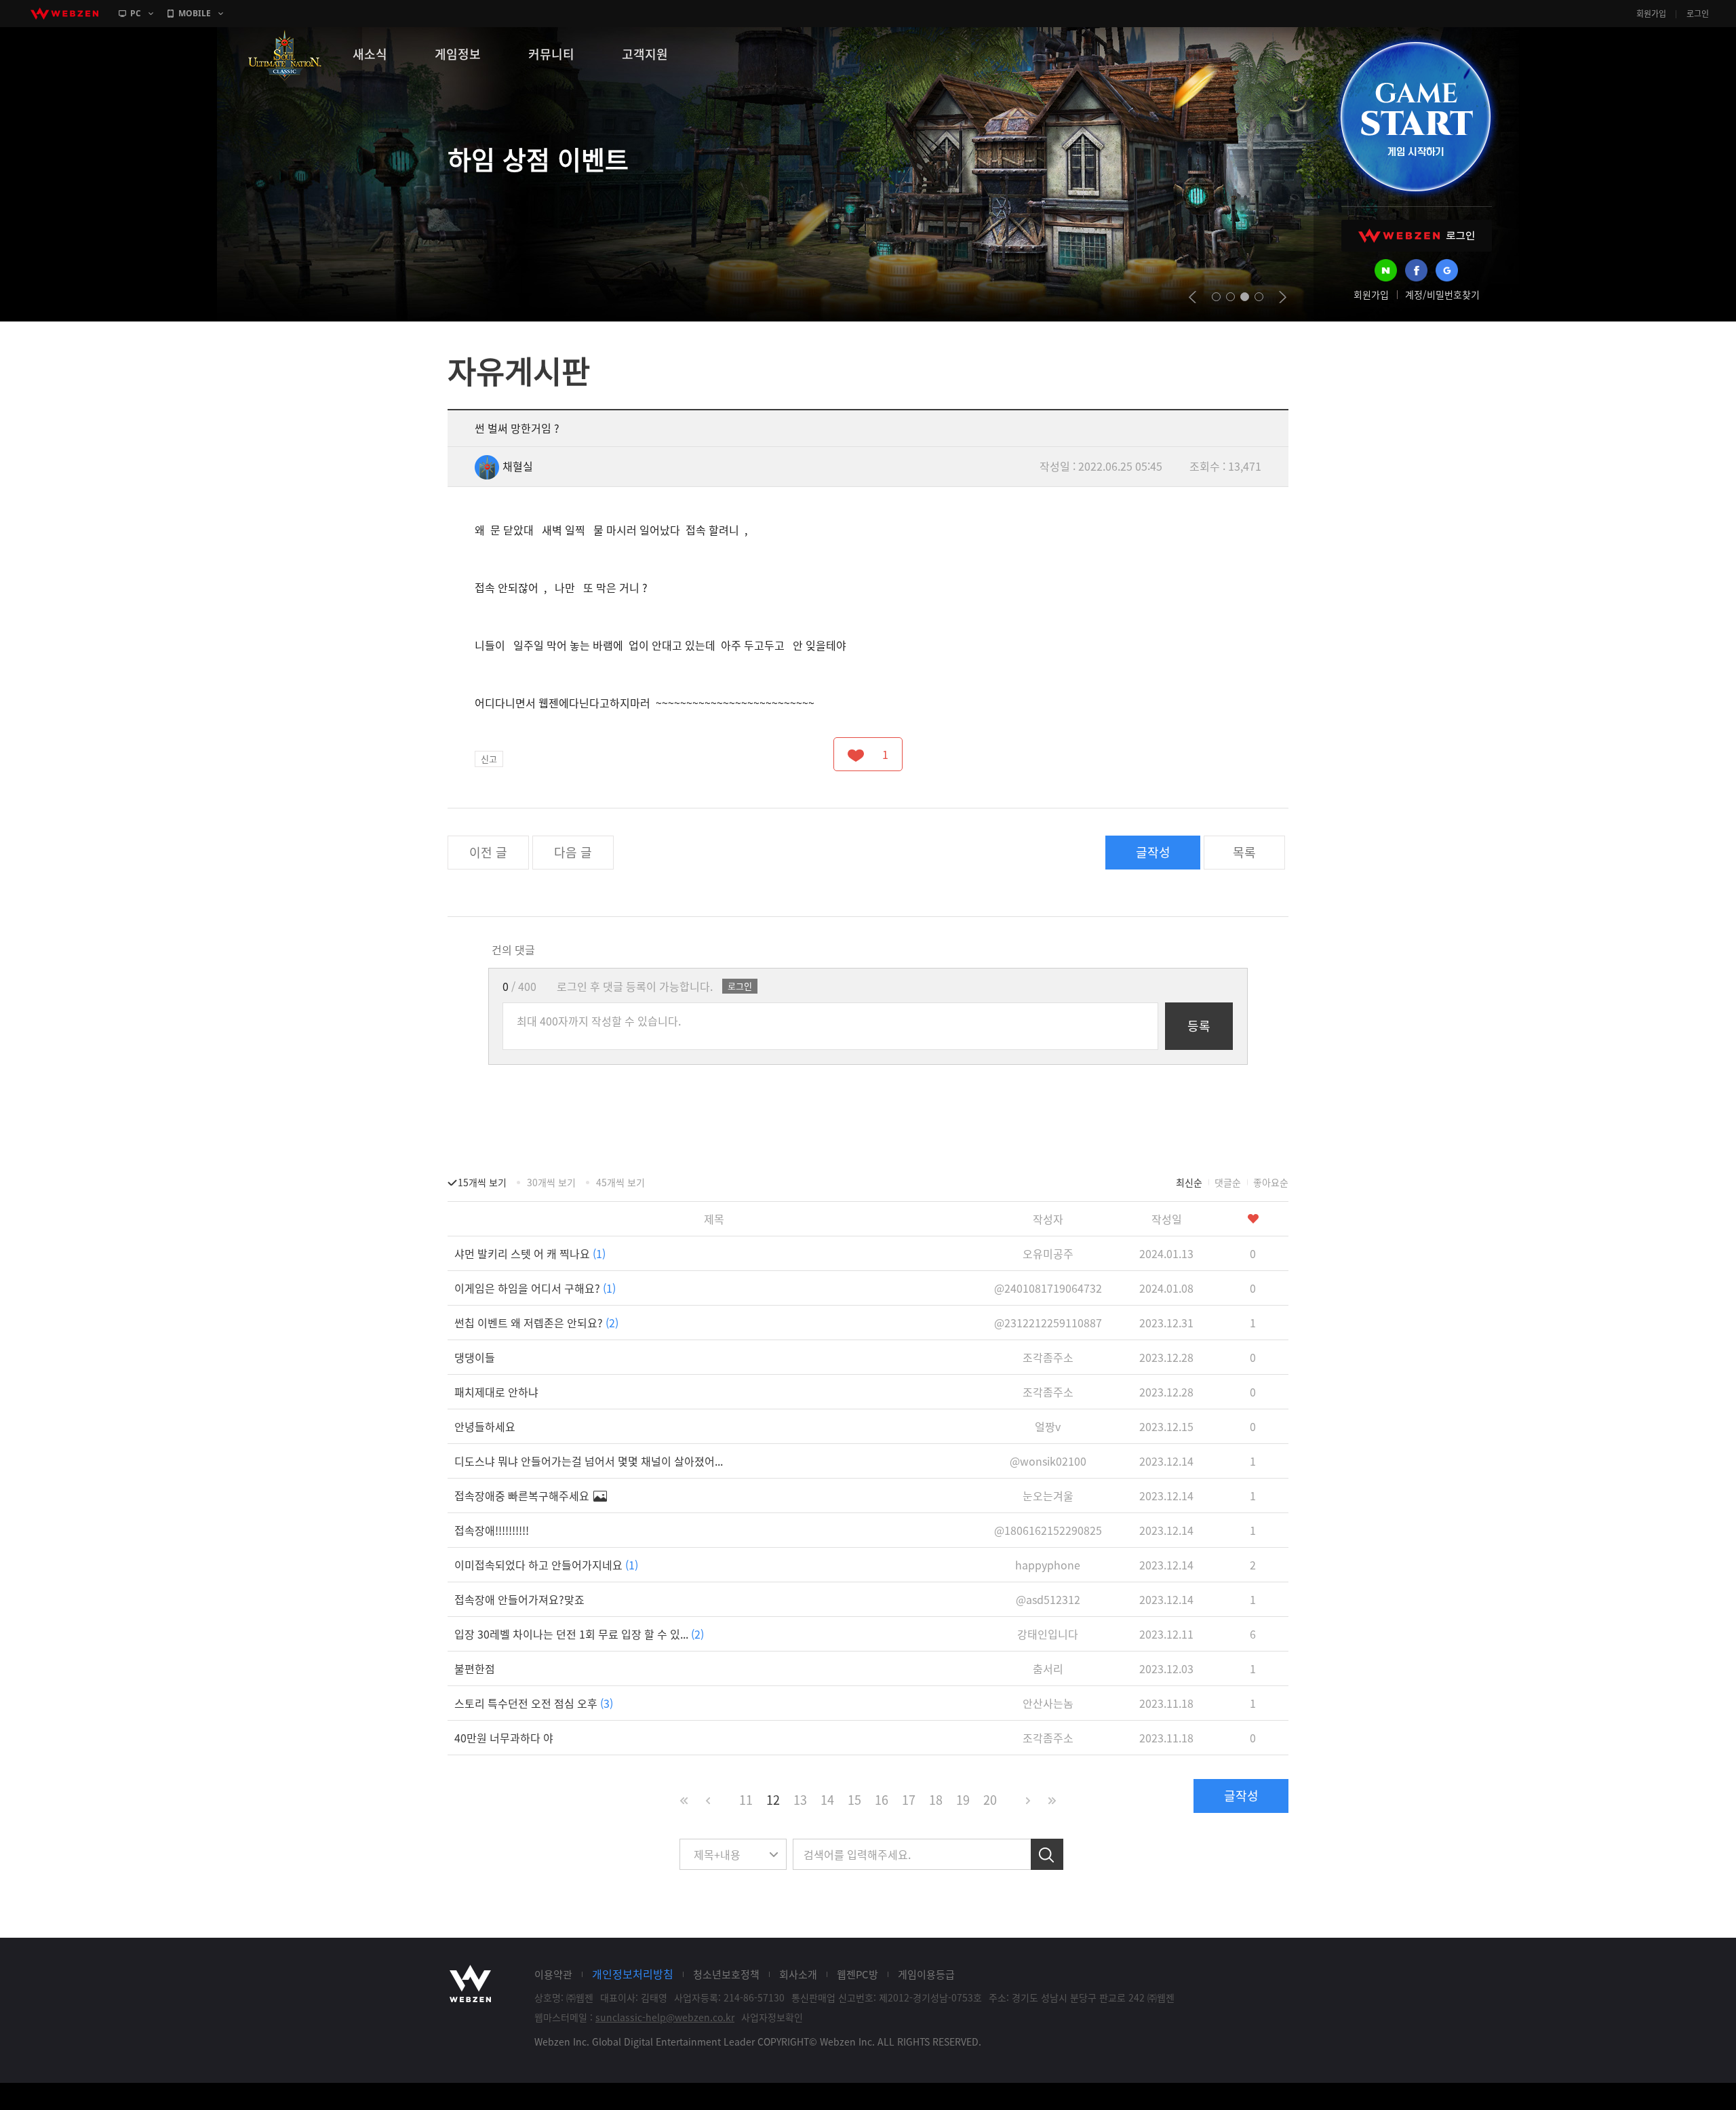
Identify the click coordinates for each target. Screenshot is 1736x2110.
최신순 (1189, 1182)
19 (963, 1800)
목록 (1244, 852)
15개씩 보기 (482, 1182)
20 (990, 1800)
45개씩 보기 (620, 1182)
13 (800, 1800)
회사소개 (798, 1974)
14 (827, 1800)
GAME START (1415, 117)
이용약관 (553, 1974)
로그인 (1698, 14)
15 (854, 1800)
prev (1192, 297)
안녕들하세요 (485, 1426)
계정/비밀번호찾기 (1442, 294)
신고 (489, 759)
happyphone (1048, 1565)
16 (882, 1800)
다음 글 (573, 852)
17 (909, 1800)
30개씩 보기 (551, 1182)
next (1283, 297)
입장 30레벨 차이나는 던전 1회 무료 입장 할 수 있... (579, 1634)
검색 (1047, 1854)
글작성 (1153, 852)
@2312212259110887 (1048, 1323)
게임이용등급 (926, 1974)
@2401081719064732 (1048, 1288)
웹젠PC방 (857, 1974)
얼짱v (1048, 1426)
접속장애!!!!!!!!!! (492, 1530)
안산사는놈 (1048, 1703)
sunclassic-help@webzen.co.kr (665, 2017)
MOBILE (195, 13)
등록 (1199, 1026)
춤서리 (1048, 1668)
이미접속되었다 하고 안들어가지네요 (546, 1565)
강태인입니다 (1048, 1634)
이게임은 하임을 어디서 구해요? (535, 1288)
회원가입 (1651, 14)
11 (746, 1800)
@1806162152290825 (1048, 1530)
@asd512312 (1048, 1599)
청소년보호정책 (726, 1974)
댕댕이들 (475, 1357)
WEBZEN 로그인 (1417, 236)
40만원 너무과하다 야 (504, 1738)
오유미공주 (1048, 1253)
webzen (64, 14)
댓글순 (1228, 1182)
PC (136, 13)
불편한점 (475, 1668)
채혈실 (518, 466)
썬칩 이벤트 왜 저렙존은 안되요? (536, 1323)
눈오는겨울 (1048, 1496)
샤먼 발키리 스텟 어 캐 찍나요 (530, 1253)
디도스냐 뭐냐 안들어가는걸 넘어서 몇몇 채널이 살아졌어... (589, 1461)
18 (936, 1800)
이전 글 (488, 852)
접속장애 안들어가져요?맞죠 (519, 1599)
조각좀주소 (1048, 1357)
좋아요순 (1271, 1182)
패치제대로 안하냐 (496, 1392)
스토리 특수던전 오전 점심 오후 (534, 1703)
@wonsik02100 (1048, 1461)
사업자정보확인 (772, 2017)
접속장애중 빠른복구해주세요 (523, 1496)
